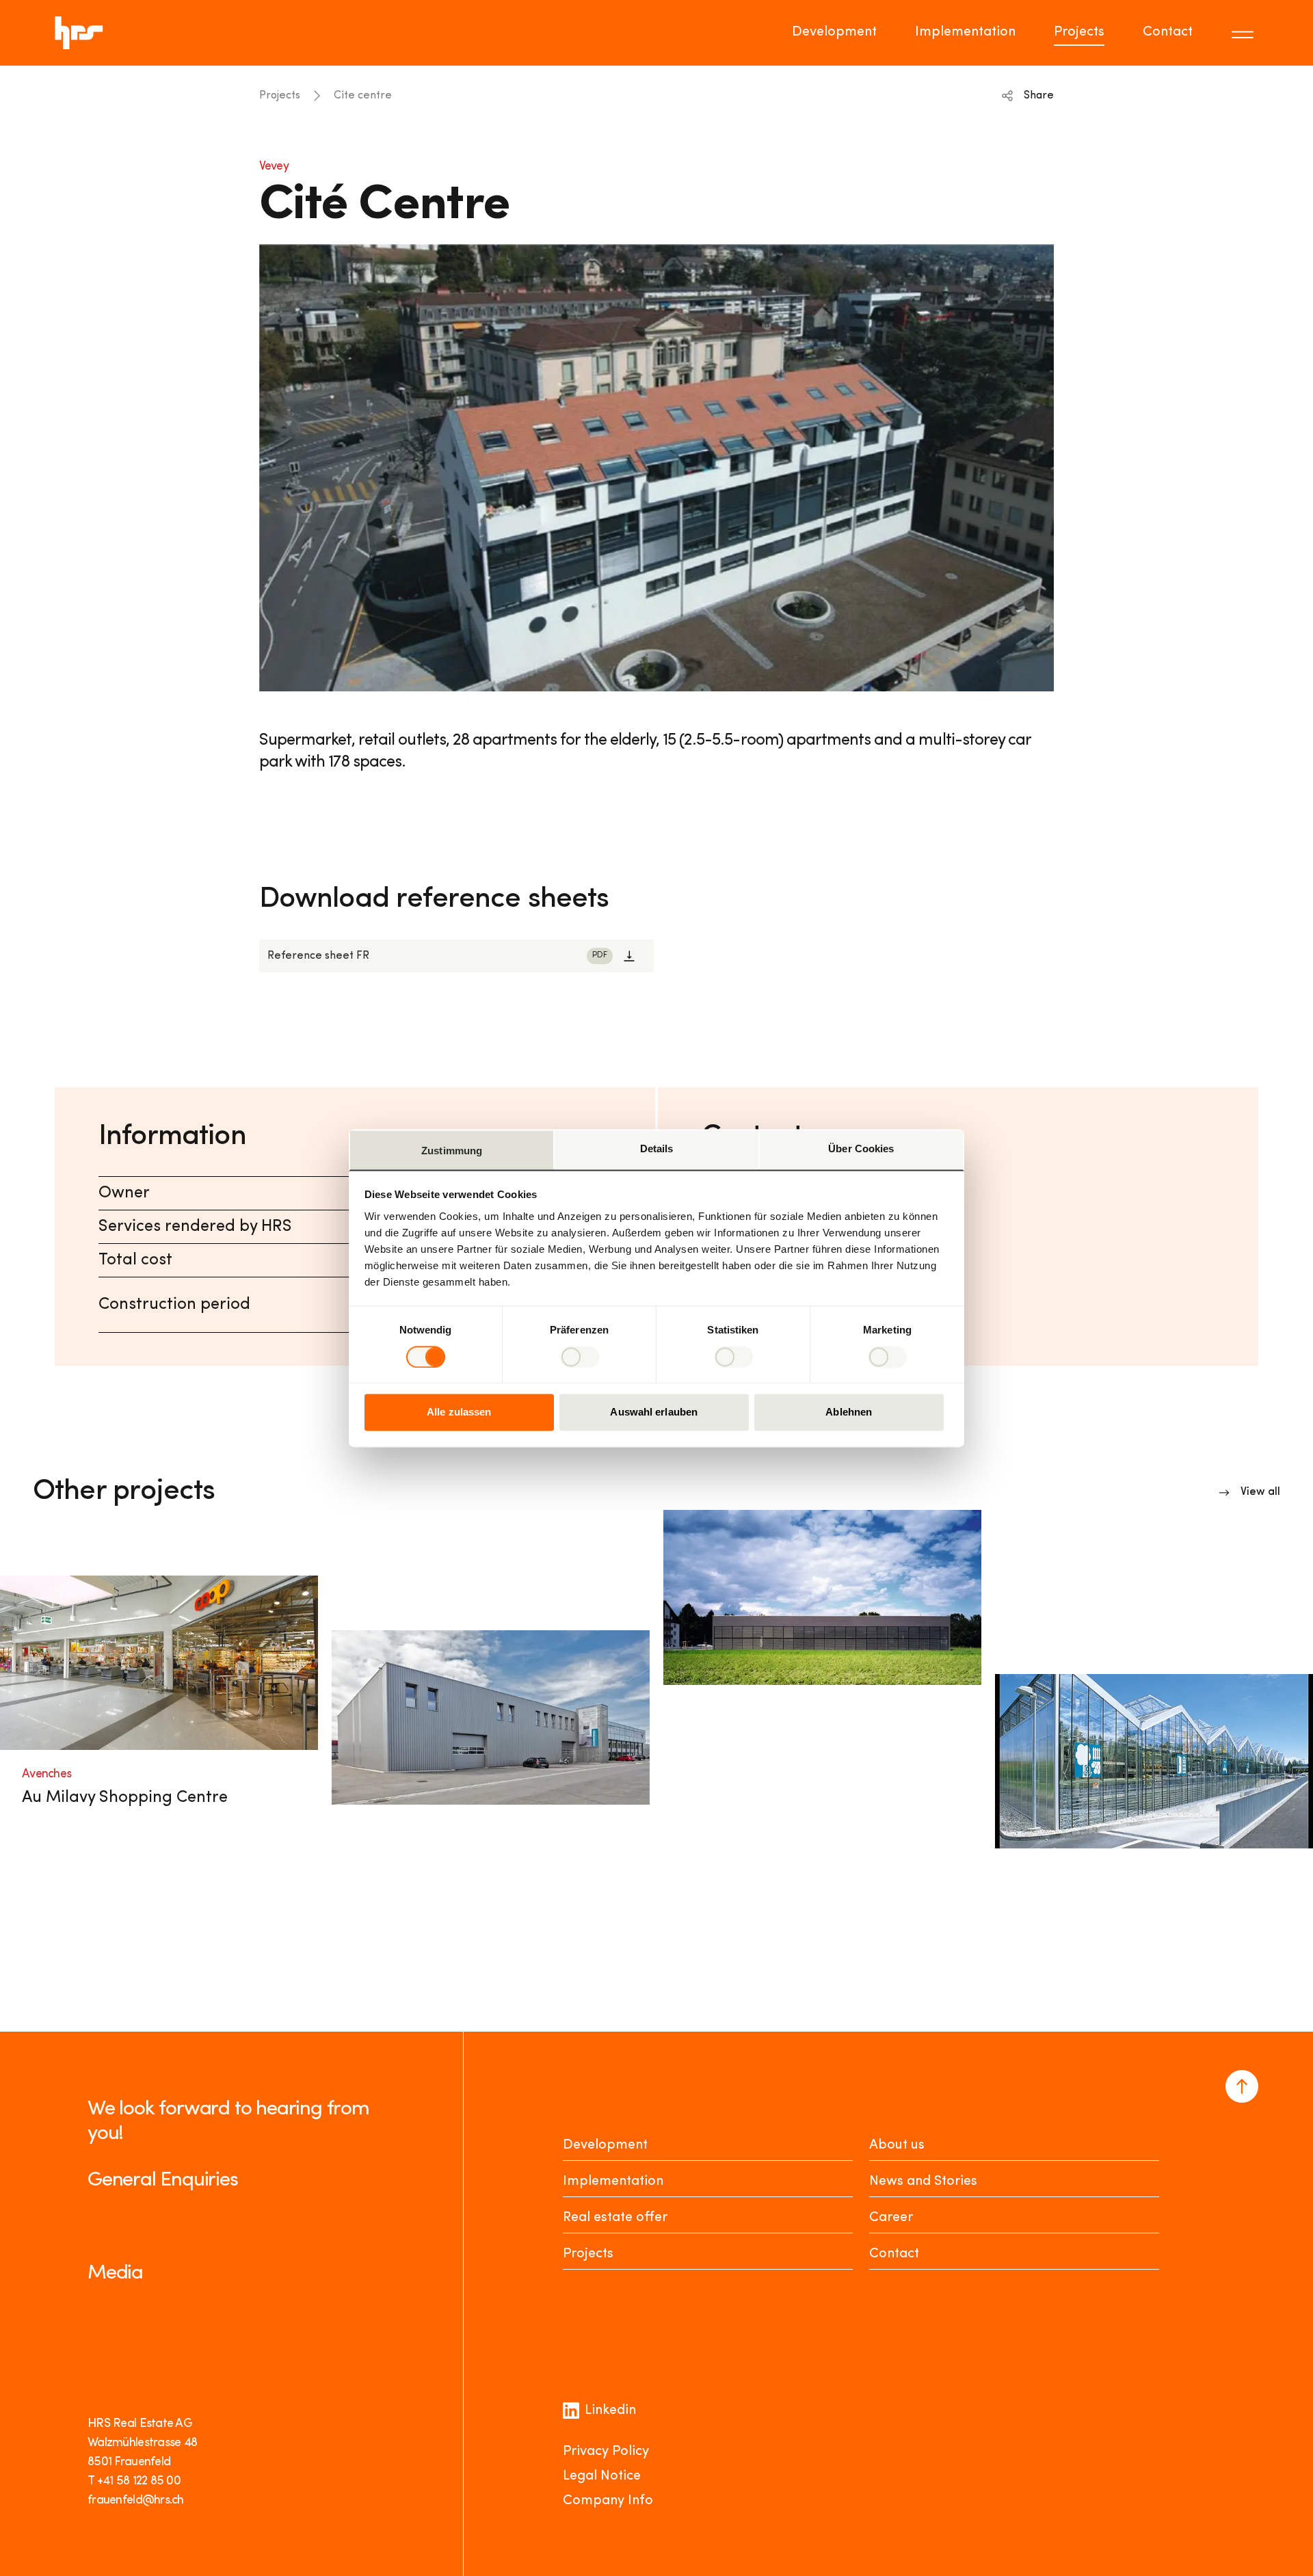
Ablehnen (849, 1412)
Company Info (608, 2501)
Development (834, 32)
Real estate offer (615, 2218)
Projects (1079, 32)
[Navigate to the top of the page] (1242, 2086)
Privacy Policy (606, 2452)
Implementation (965, 32)
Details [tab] (657, 1148)
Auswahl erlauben (654, 1412)
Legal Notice (602, 2476)
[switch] (580, 1357)
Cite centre (363, 96)
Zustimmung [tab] (452, 1151)
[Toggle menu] (1245, 33)
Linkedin (610, 2411)
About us (897, 2145)
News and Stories (923, 2181)
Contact (1168, 32)
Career (891, 2218)
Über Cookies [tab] (861, 1148)
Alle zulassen (459, 1412)
